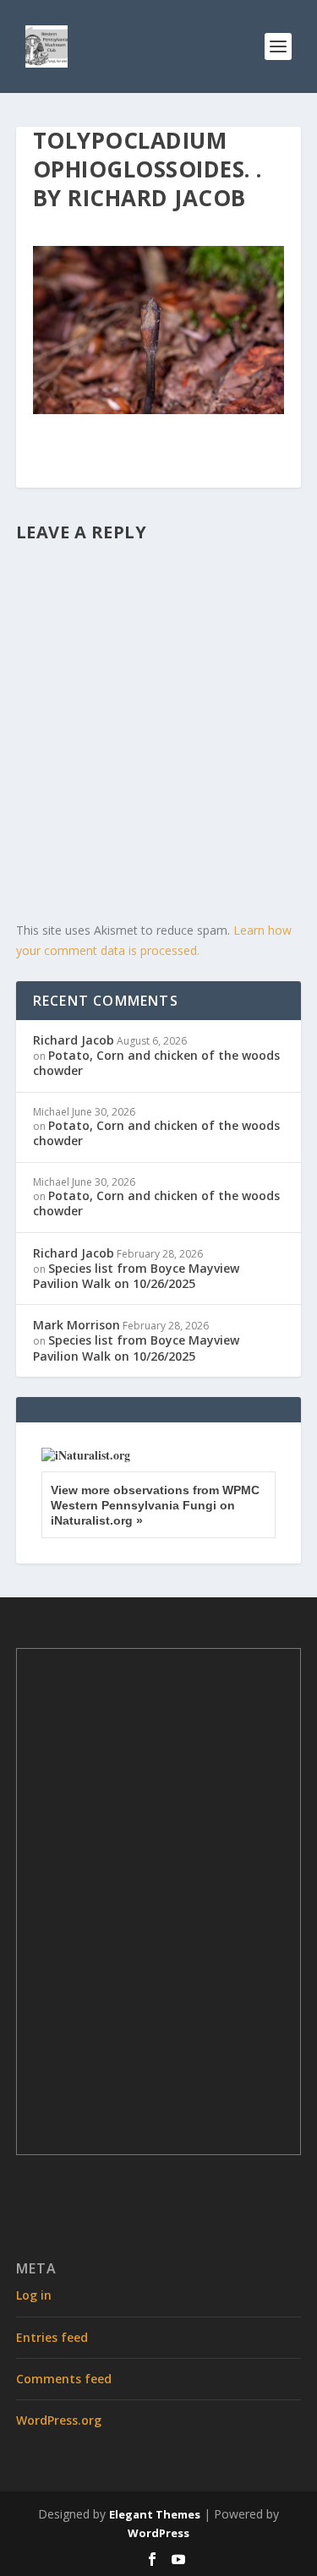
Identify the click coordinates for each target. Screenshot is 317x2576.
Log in (34, 2295)
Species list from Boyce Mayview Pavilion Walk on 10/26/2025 (136, 1276)
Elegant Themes (155, 2514)
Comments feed (64, 2379)
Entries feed (52, 2337)
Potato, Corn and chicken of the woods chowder (156, 1063)
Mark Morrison (77, 1325)
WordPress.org (59, 2420)
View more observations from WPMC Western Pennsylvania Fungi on (155, 1505)
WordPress (158, 2533)
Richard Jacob (74, 1040)
